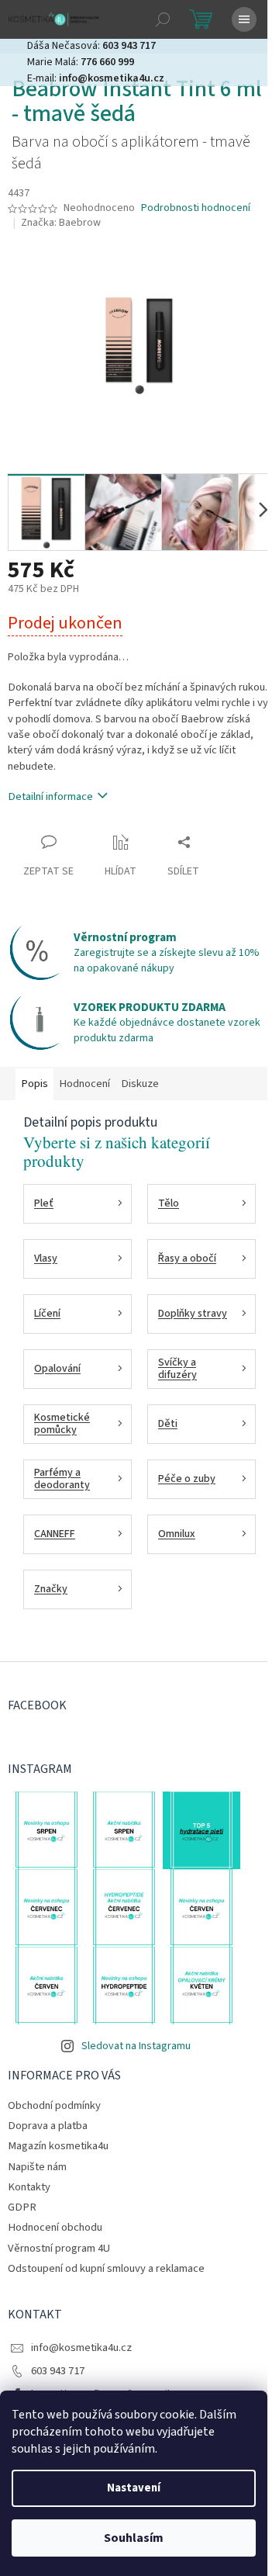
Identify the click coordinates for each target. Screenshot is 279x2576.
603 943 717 (58, 2371)
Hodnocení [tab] (84, 1084)
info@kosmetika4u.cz (81, 2347)
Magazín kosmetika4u (58, 2146)
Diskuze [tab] (140, 1084)
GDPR (22, 2207)
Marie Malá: (81, 62)
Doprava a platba (48, 2126)
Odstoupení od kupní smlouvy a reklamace (106, 2268)
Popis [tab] (34, 1084)
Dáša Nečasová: (91, 46)
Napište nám (37, 2167)
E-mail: (96, 78)
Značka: (61, 223)
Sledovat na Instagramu (136, 2046)
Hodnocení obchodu (55, 2227)
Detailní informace (50, 796)
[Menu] (244, 19)
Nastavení (134, 2488)
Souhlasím (134, 2538)
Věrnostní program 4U (59, 2248)
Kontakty (29, 2187)
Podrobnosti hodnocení (196, 208)
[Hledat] (163, 19)
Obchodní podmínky (54, 2105)
